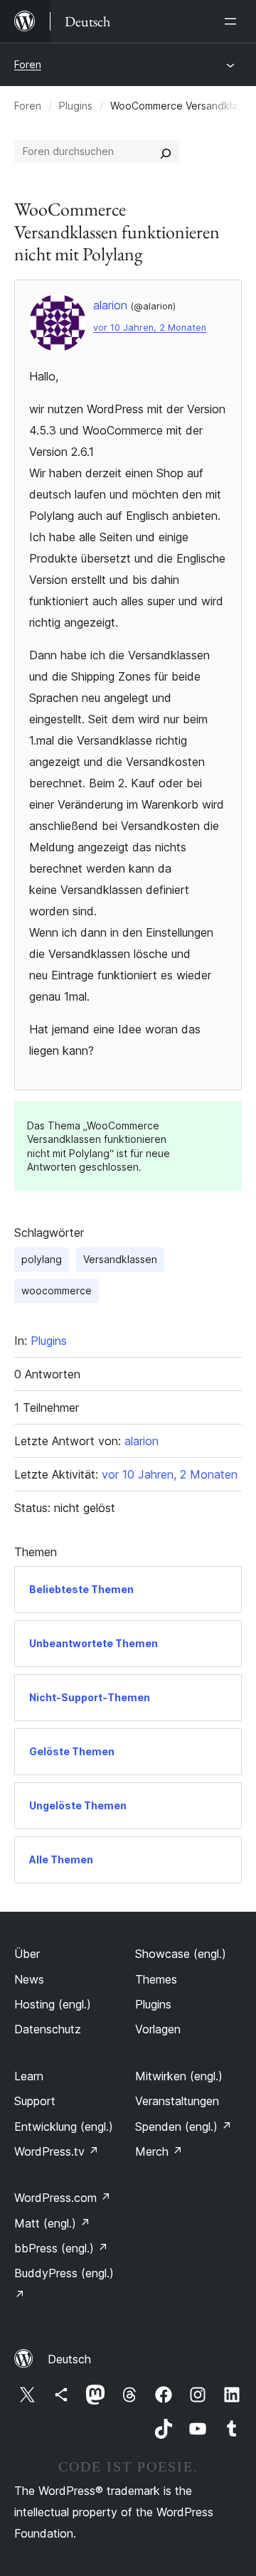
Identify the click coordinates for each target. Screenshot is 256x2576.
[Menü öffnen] (233, 21)
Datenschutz (48, 2029)
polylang (42, 1259)
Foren (28, 64)
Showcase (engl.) (181, 1954)
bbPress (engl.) (61, 2248)
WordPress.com (63, 2198)
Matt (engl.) (52, 2223)
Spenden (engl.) (183, 2127)
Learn (29, 2076)
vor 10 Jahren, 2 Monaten (150, 328)
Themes (156, 1979)
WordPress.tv (57, 2151)
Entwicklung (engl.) (64, 2127)
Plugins (76, 106)
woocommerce (57, 1290)
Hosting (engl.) (53, 2004)
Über (27, 1954)
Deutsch (69, 2359)
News (29, 1979)
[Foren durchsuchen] (166, 151)
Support (35, 2101)
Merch (159, 2151)
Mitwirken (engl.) (179, 2076)
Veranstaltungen (177, 2101)
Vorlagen (158, 2029)
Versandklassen (120, 1259)
